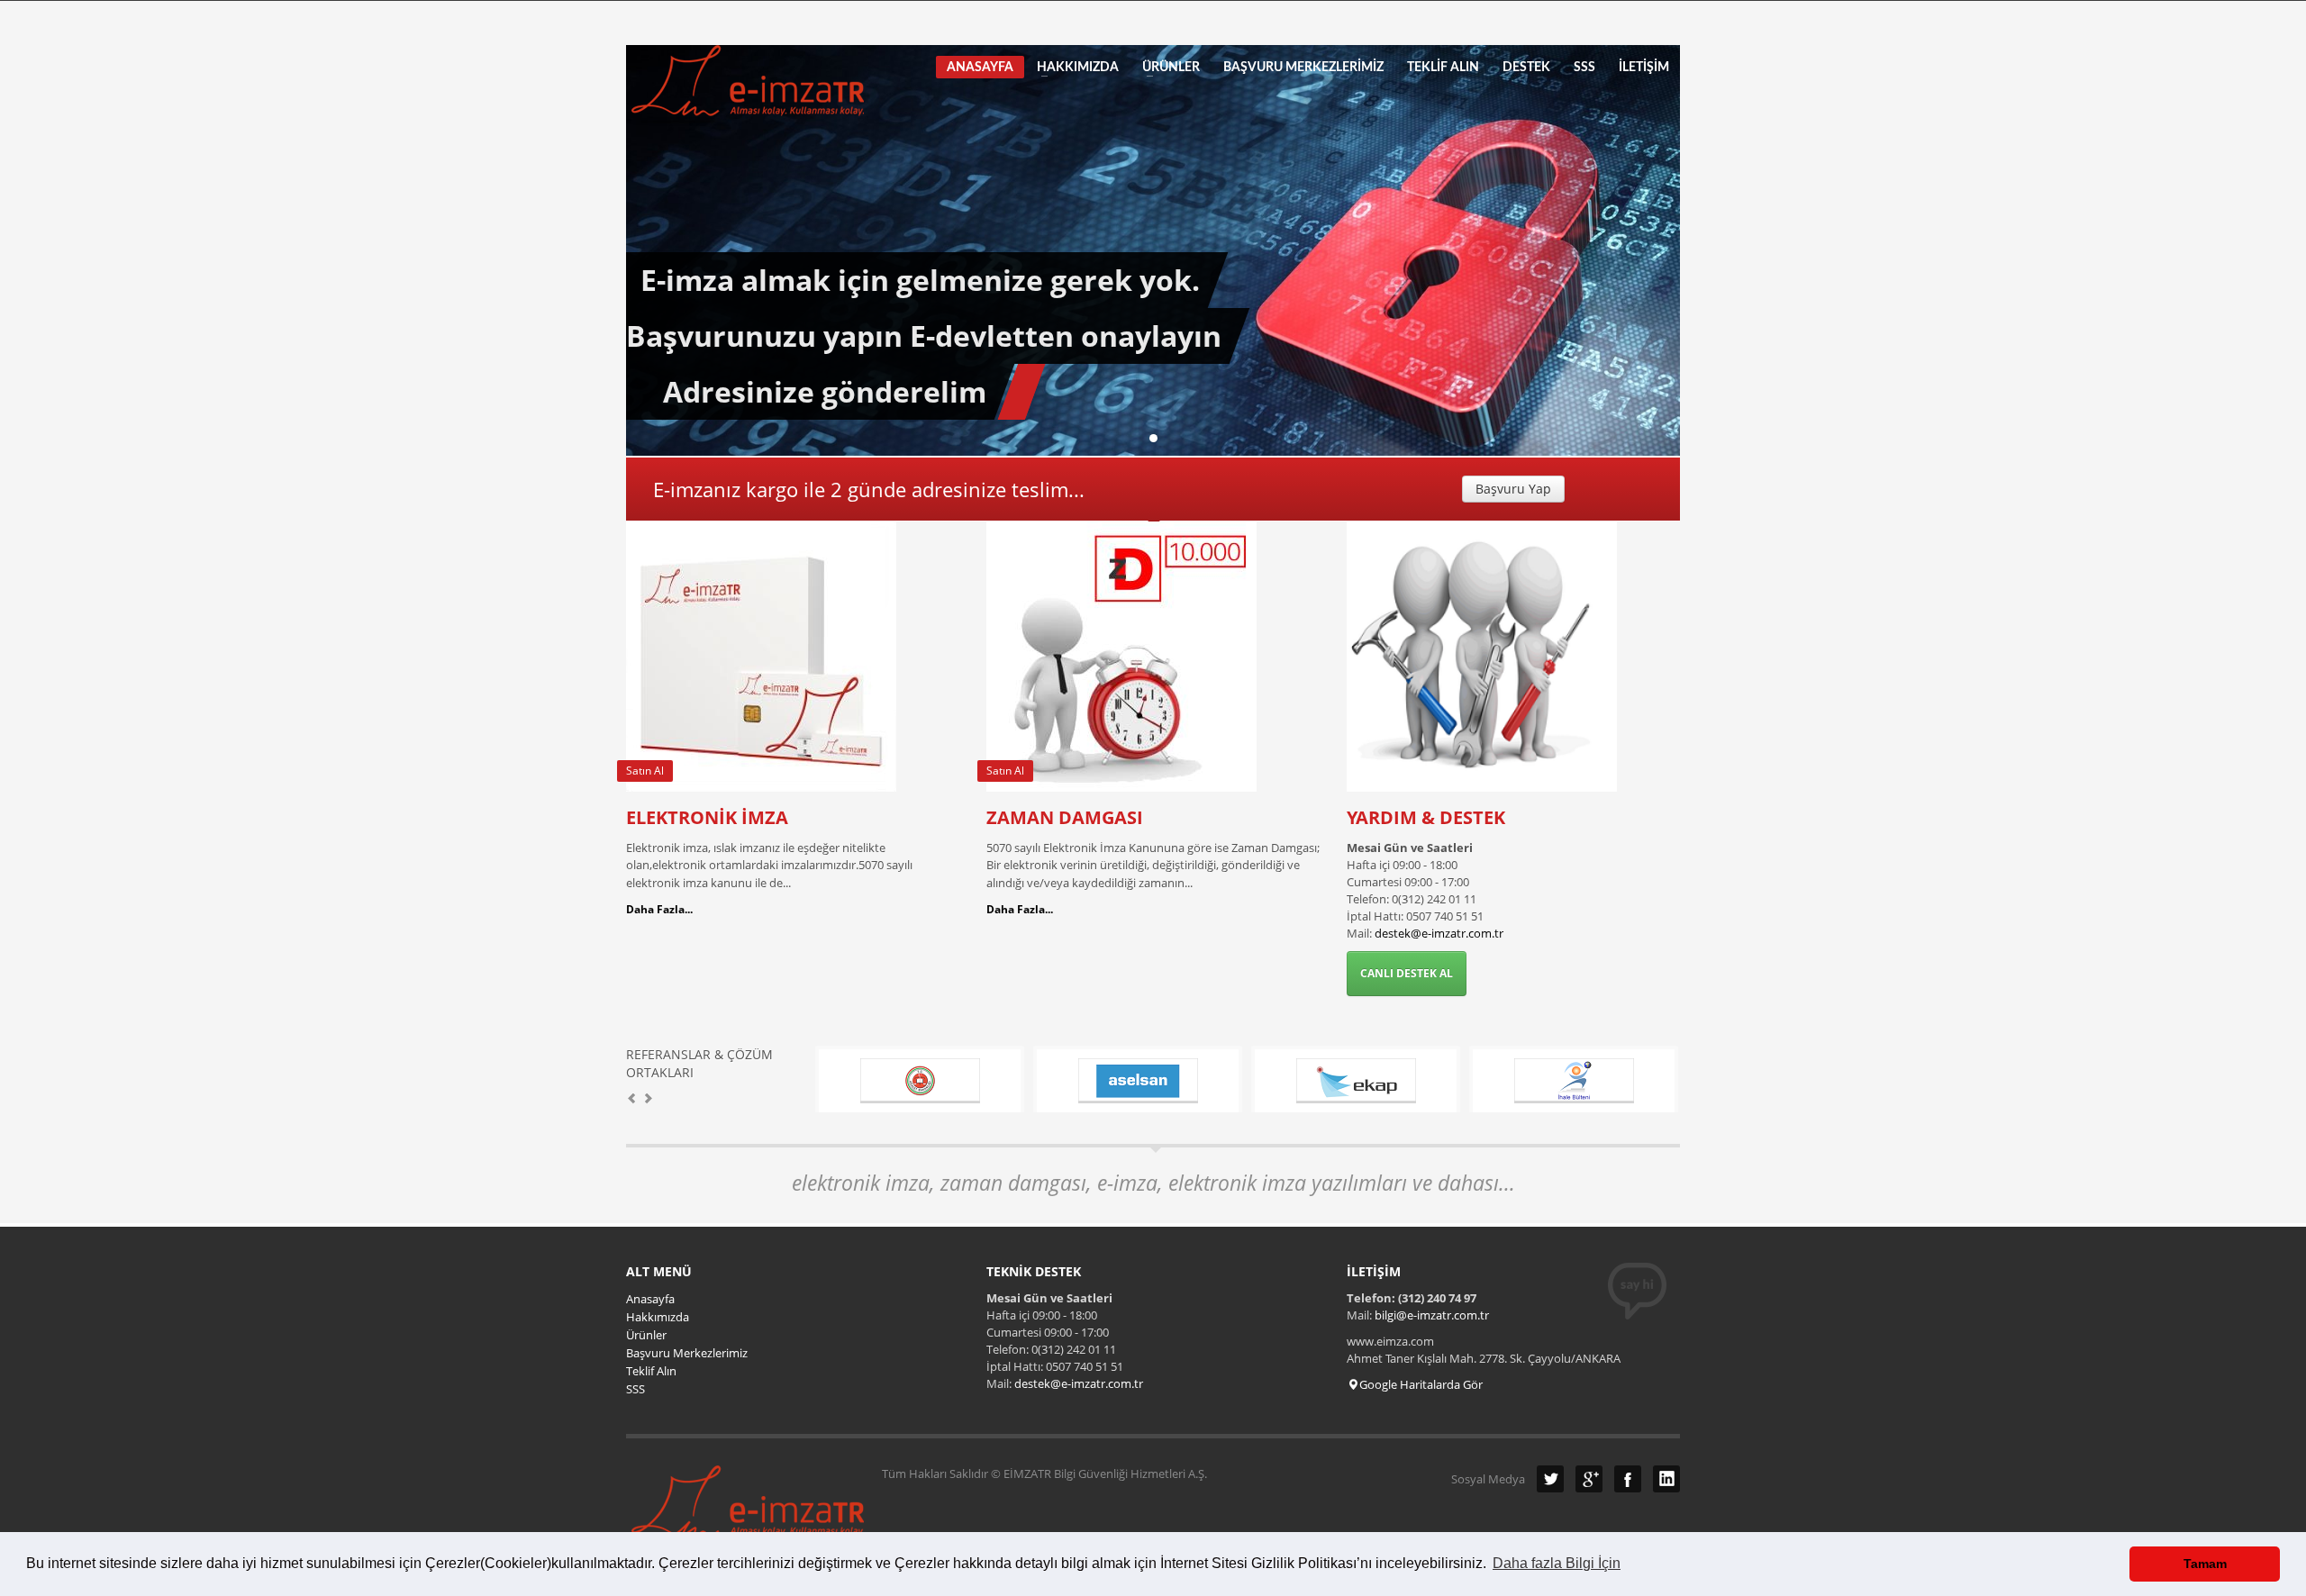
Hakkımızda (658, 1317)
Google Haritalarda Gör (1421, 1384)
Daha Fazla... (659, 909)
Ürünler (646, 1335)
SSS (1584, 68)
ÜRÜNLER (1166, 68)
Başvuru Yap (1513, 489)
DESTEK (1526, 68)
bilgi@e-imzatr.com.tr (1432, 1315)
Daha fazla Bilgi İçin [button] (1557, 1563)
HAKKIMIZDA (1072, 68)
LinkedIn (1666, 1479)
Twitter (1550, 1479)
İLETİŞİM (1644, 68)
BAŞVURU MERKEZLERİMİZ (1303, 68)
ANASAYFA (980, 68)
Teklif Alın (651, 1371)
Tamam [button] (2205, 1564)
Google (1589, 1479)
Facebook (1628, 1479)
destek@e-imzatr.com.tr (1439, 933)
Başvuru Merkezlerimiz (687, 1353)
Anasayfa (650, 1299)
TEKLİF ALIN (1443, 68)
